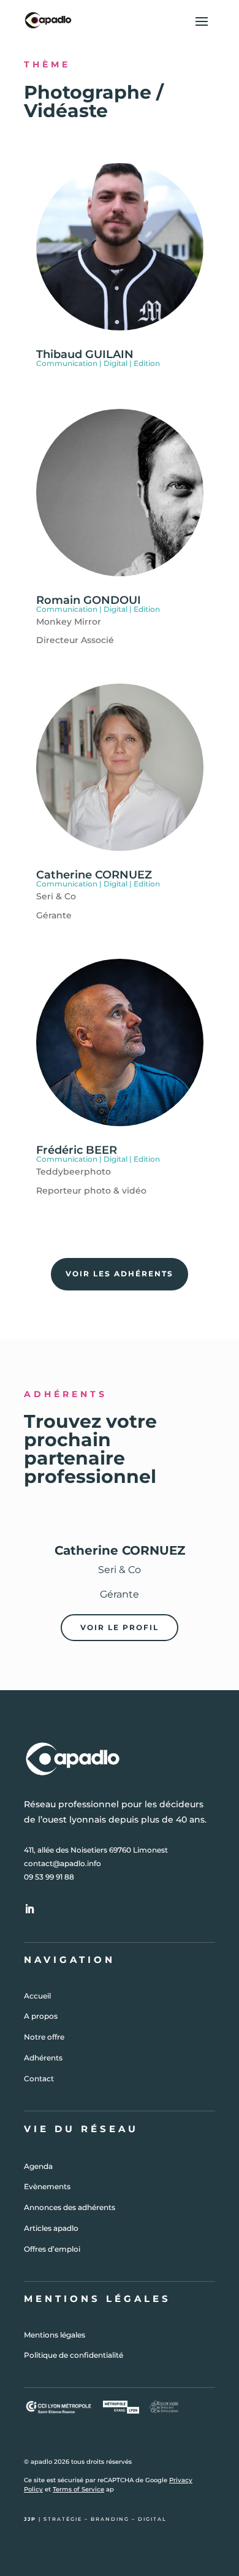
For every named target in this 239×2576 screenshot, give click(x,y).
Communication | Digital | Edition (98, 363)
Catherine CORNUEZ (94, 875)
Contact (39, 2079)
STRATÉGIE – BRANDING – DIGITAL (105, 2519)
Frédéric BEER (77, 1150)
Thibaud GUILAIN (85, 354)
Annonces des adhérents (70, 2207)
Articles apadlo (51, 2228)
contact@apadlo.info (63, 1863)
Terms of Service (78, 2489)
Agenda (38, 2166)
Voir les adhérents (120, 1274)
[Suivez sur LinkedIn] (29, 1909)
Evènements (47, 2186)
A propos (41, 2016)
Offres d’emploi (52, 2249)
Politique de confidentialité (74, 2355)
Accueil (37, 1996)
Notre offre (44, 2037)
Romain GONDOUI (89, 600)
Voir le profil (120, 1627)
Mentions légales (55, 2335)
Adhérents (43, 2058)
